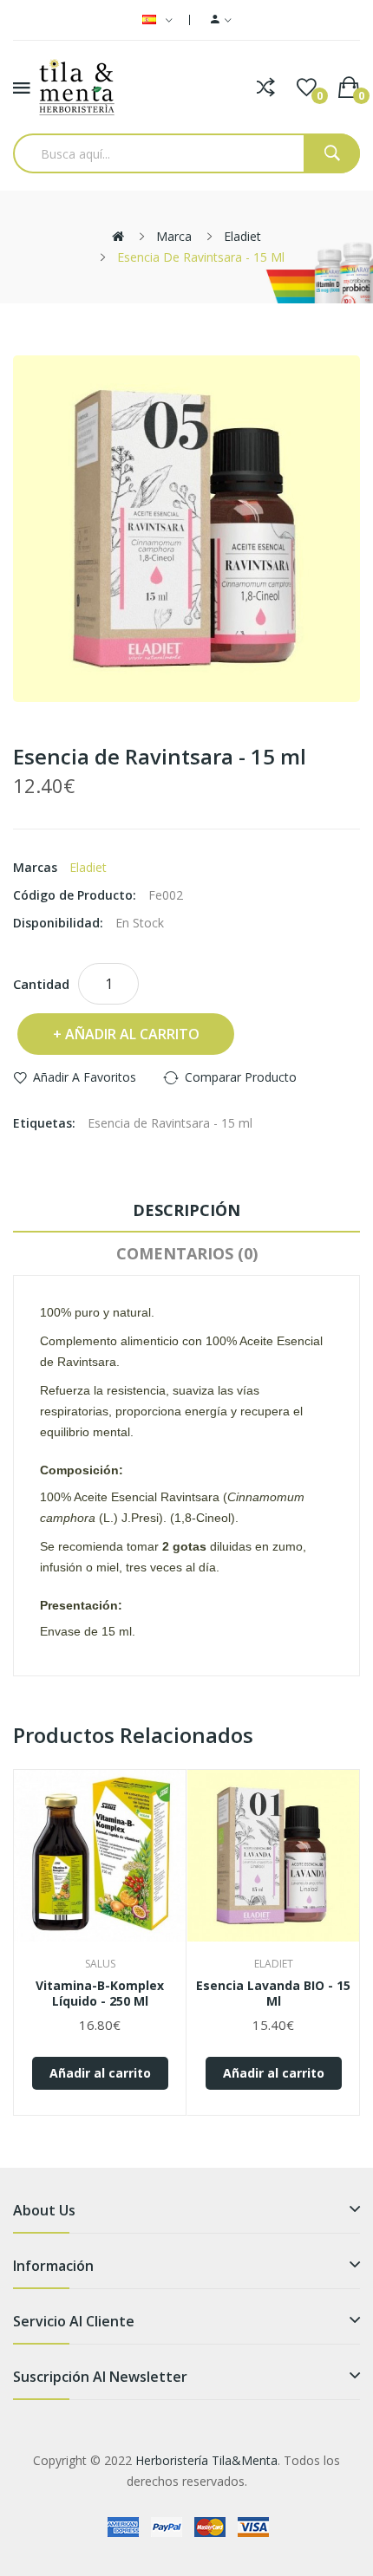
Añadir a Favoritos (85, 1077)
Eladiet (242, 236)
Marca (174, 236)
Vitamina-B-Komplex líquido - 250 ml (100, 1994)
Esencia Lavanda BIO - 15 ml (273, 1994)
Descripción (186, 1210)
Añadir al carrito (132, 1034)
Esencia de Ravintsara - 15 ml (201, 257)
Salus (100, 1964)
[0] (307, 88)
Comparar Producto (241, 1077)
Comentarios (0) (187, 1253)
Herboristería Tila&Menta (206, 2460)
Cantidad (41, 984)
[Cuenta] (221, 20)
